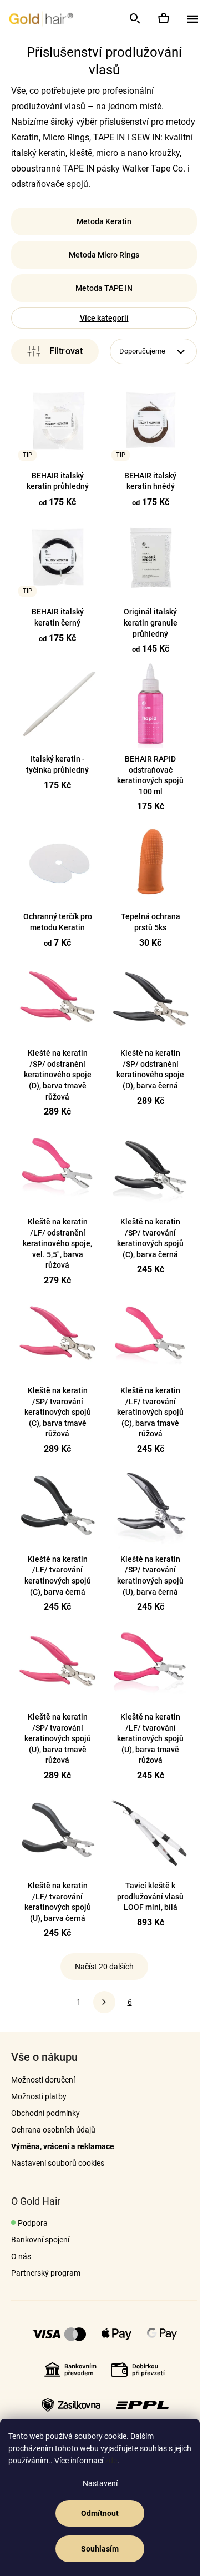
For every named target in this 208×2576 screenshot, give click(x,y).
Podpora (33, 2214)
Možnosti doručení (43, 2070)
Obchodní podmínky (45, 2104)
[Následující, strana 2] (100, 1993)
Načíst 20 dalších (100, 1957)
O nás (21, 2247)
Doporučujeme (138, 351)
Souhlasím (100, 2549)
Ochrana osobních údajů (53, 2120)
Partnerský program (46, 2264)
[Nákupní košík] (163, 18)
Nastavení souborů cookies (58, 2154)
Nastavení (100, 2483)
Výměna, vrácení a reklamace (63, 2137)
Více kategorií (100, 318)
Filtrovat (53, 351)
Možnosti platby (39, 2087)
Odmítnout (100, 2513)
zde (111, 2461)
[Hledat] (134, 18)
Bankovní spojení (40, 2230)
